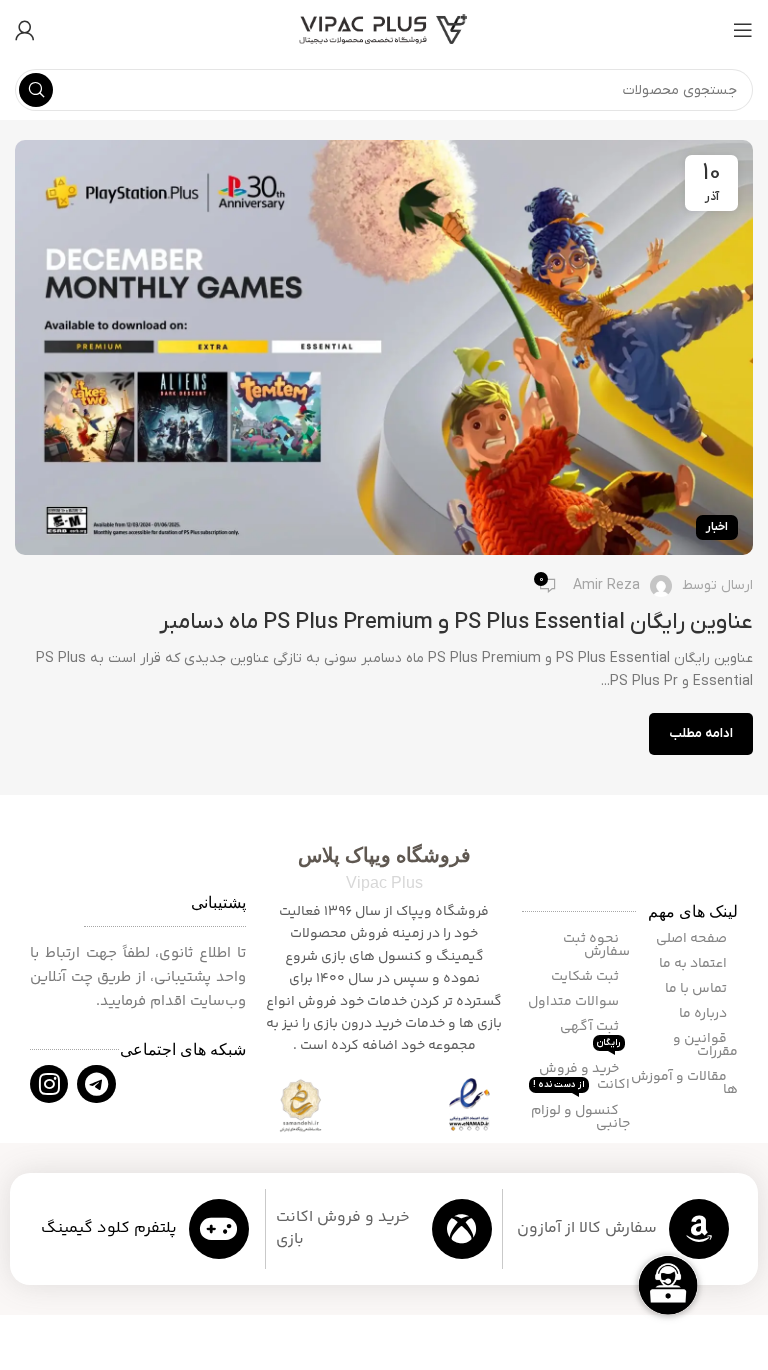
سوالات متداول (575, 1002)
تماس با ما (697, 989)
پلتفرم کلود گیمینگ (109, 1228)
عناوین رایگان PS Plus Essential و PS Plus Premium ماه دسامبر (456, 622)
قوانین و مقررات (705, 1045)
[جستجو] (36, 90)
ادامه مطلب (701, 733)
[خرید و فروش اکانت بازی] (462, 1229)
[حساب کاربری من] (25, 30)
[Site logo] (384, 29)
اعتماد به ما (694, 964)
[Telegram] (96, 1084)
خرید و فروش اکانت (581, 1077)
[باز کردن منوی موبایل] (743, 30)
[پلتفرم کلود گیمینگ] (219, 1229)
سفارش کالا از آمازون (587, 1228)
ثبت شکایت (586, 977)
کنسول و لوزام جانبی (580, 1117)
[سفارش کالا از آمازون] (699, 1229)
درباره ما (704, 1014)
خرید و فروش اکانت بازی (343, 1228)
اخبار (717, 527)
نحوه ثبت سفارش (596, 945)
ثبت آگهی (591, 1032)
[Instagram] (49, 1084)
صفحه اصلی (693, 939)
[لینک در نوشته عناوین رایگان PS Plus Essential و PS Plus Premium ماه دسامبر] (384, 347)
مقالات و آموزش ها (684, 1083)
